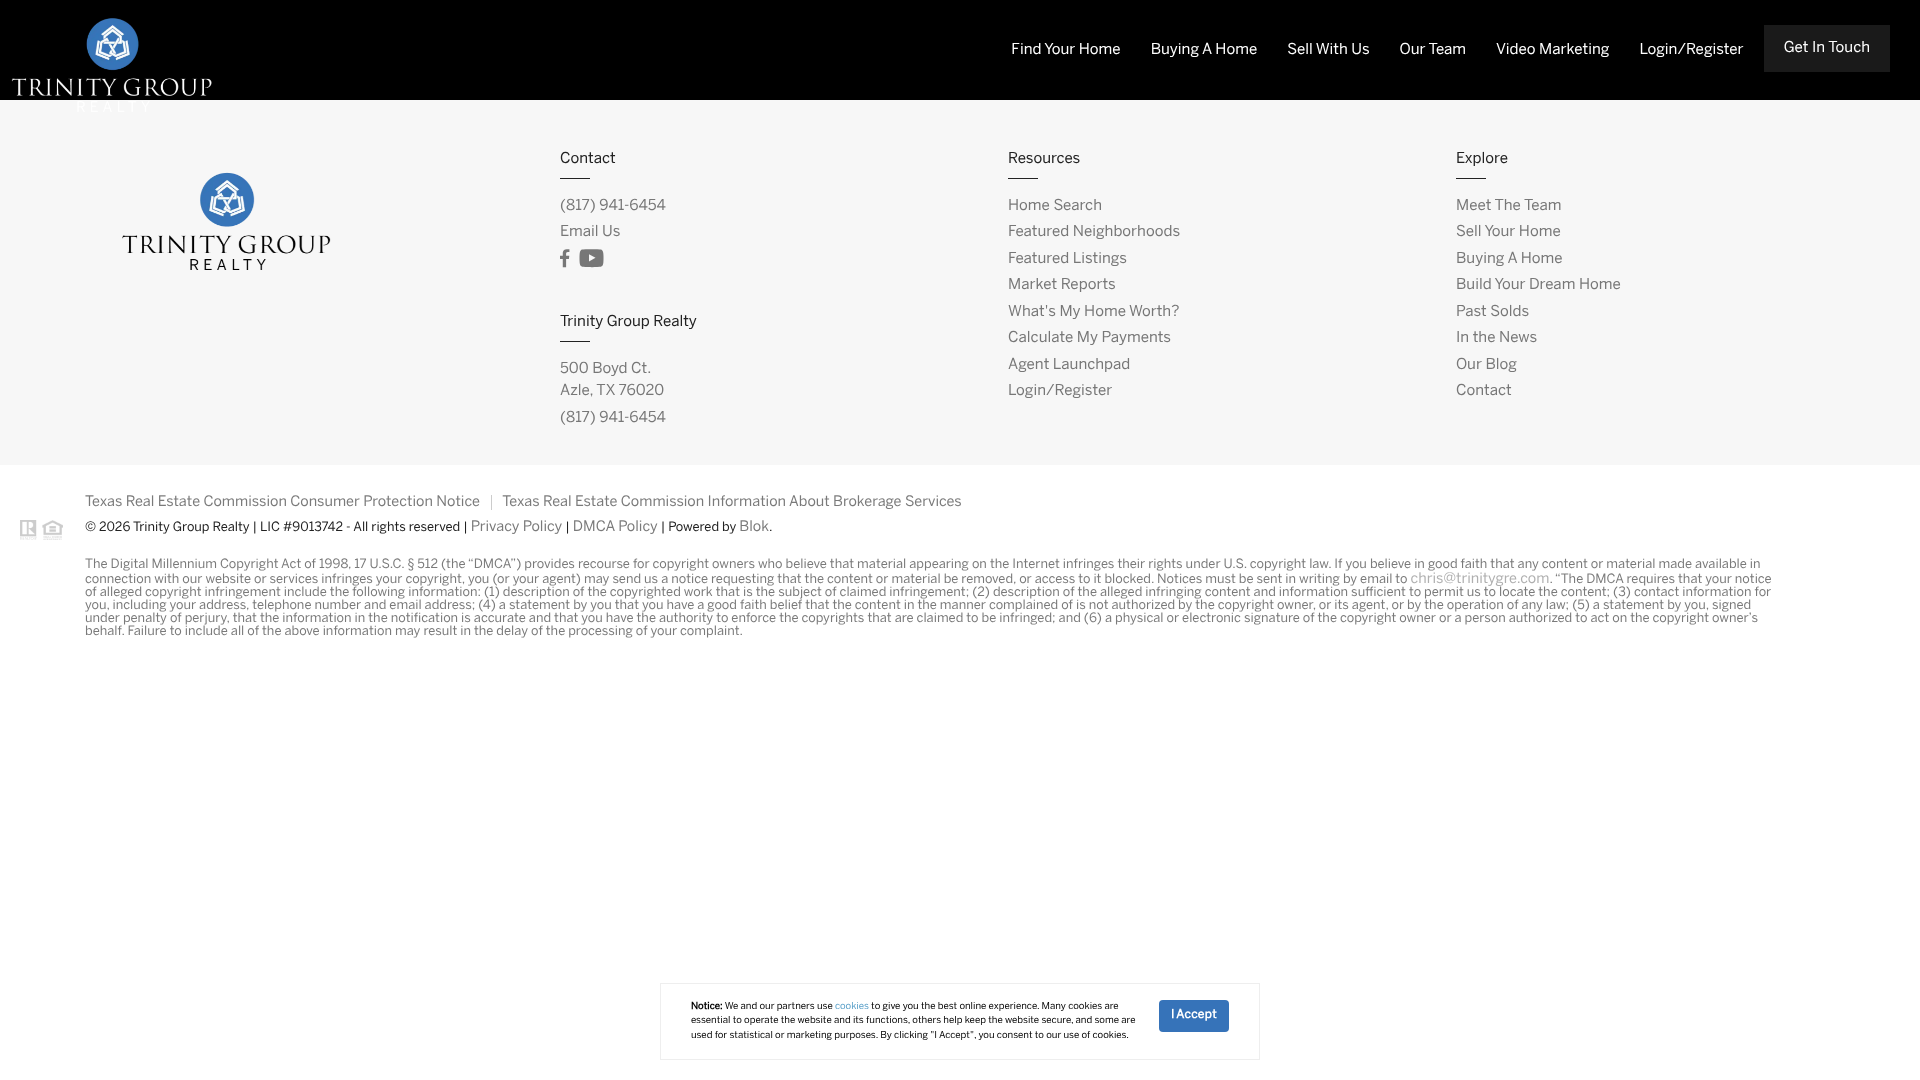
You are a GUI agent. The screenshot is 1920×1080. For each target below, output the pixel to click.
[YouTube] (591, 259)
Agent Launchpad (1069, 365)
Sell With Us (1328, 50)
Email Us (590, 232)
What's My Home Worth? (1093, 312)
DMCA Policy (615, 527)
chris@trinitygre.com (1480, 579)
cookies (852, 1006)
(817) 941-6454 (613, 206)
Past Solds (1492, 312)
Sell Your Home (1508, 232)
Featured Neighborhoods (1094, 232)
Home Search (1055, 206)
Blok (754, 527)
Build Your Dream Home (1538, 285)
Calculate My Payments (1089, 338)
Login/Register (1691, 50)
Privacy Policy (517, 527)
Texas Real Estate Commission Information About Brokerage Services (731, 502)
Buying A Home (1204, 50)
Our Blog (1486, 365)
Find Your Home (1065, 50)
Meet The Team (1508, 206)
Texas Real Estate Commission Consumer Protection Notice (282, 502)
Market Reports (1062, 285)
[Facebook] (564, 259)
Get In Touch (1827, 48)
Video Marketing (1552, 50)
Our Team (1433, 50)
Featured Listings (1067, 259)
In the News (1496, 338)
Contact (1484, 391)
